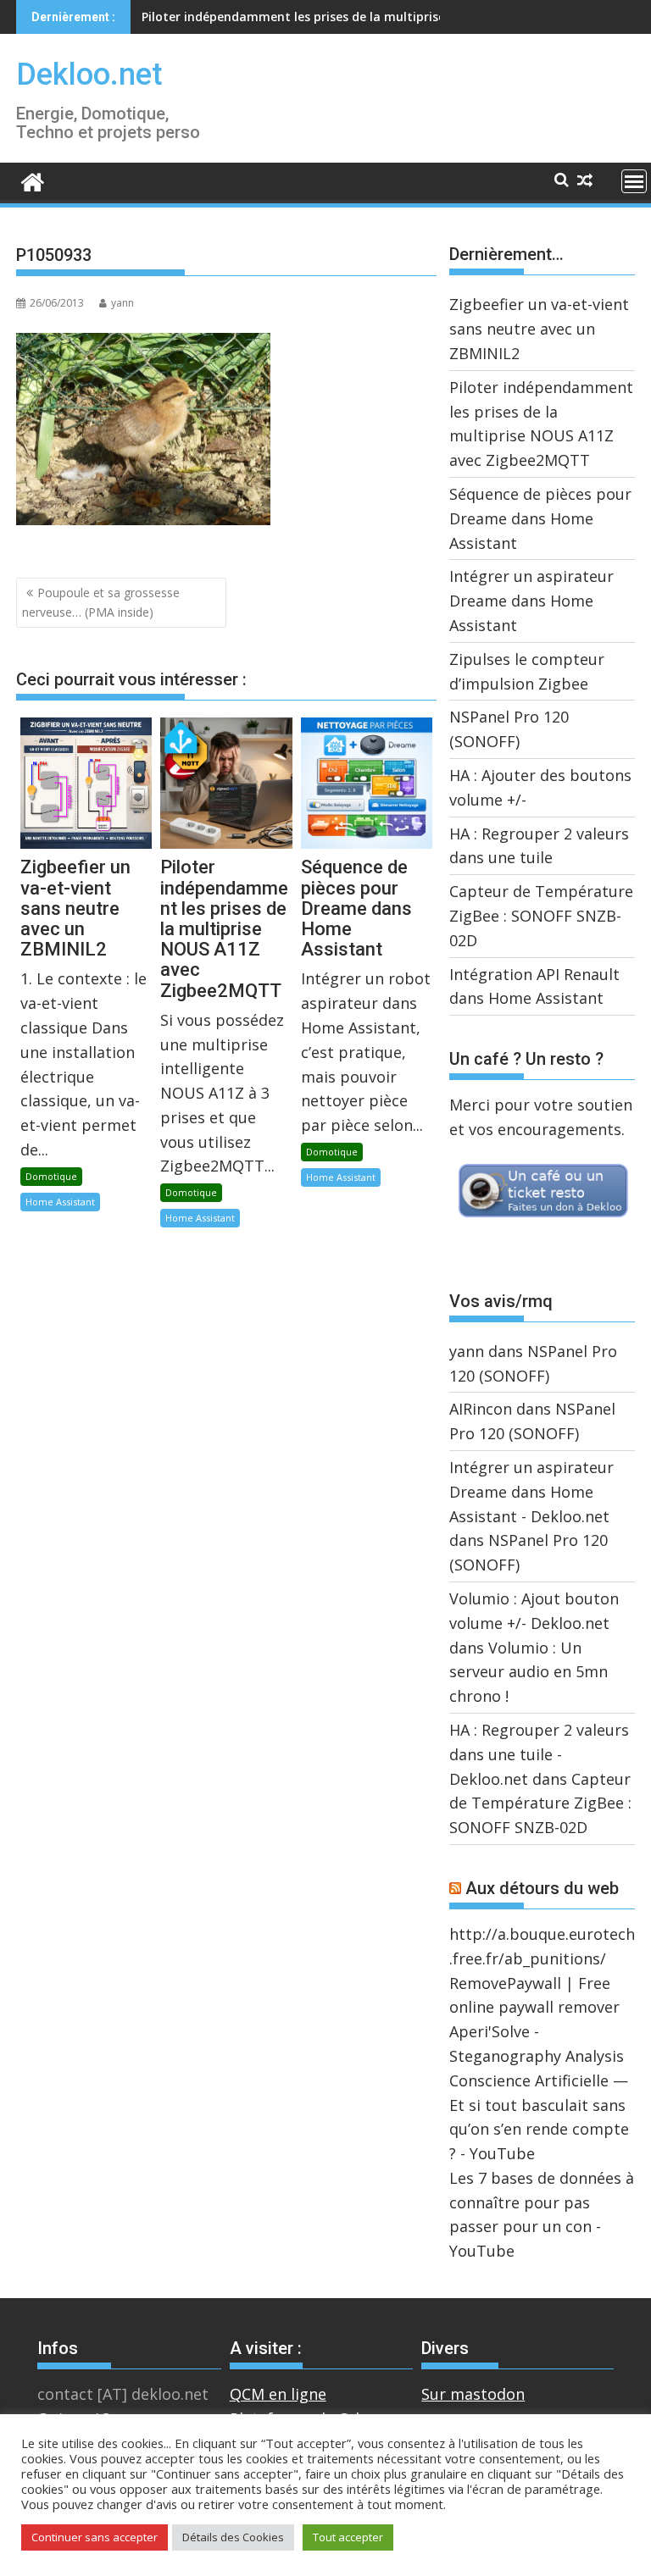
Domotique (51, 1176)
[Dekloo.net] (33, 181)
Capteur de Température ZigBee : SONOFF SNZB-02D (541, 916)
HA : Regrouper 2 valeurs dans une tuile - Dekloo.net (539, 1754)
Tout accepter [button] (348, 2537)
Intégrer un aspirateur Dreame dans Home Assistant (531, 601)
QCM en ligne (278, 2394)
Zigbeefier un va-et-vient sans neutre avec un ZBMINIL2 (539, 329)
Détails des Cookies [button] (233, 2537)
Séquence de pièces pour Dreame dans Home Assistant (304, 17)
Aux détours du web (542, 1888)
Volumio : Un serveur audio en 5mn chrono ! (529, 1672)
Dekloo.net (89, 75)
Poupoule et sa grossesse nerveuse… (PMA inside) (101, 602)
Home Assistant (60, 1202)
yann (122, 303)
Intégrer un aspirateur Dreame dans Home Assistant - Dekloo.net (531, 1492)
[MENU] (634, 181)
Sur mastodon (473, 2394)
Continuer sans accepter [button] (95, 2537)
